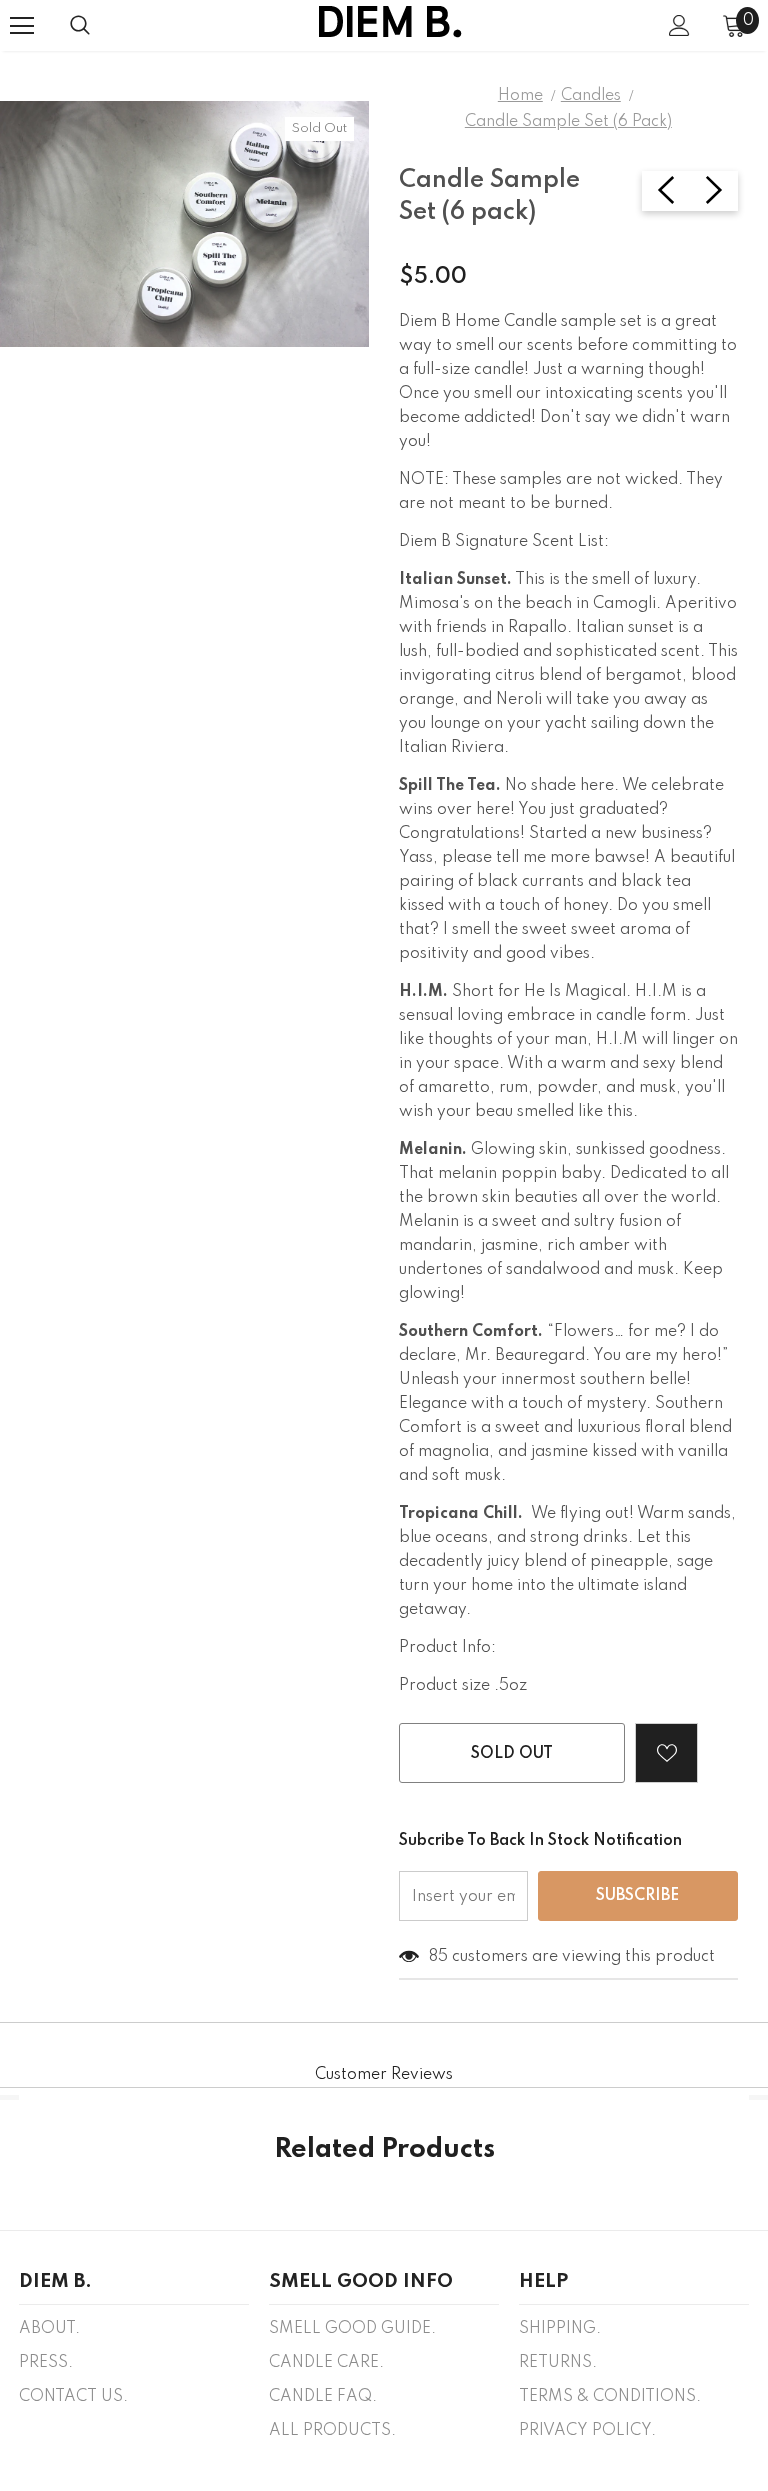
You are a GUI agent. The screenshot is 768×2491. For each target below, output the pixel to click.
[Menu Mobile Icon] (22, 26)
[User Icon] (679, 25)
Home (520, 96)
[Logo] (389, 24)
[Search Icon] (80, 26)
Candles (591, 96)
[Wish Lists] (666, 1753)
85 (438, 1957)
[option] (184, 224)
